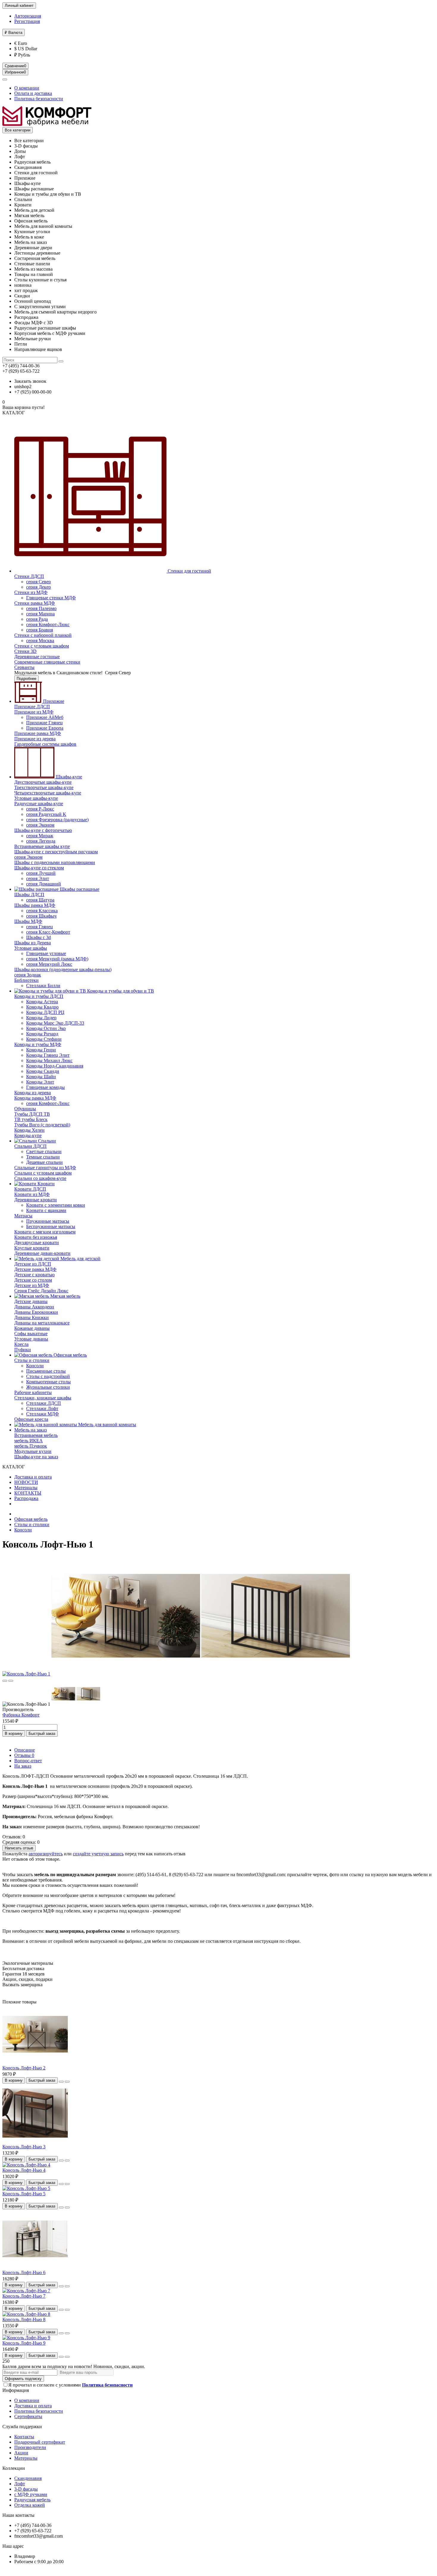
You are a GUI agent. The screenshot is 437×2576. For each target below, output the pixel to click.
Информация (16, 2390)
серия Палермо (41, 608)
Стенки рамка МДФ (35, 603)
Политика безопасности (39, 99)
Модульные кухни (33, 1451)
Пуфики (23, 1350)
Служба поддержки (22, 2427)
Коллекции (14, 2468)
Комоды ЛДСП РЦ (45, 1012)
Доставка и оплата (33, 1477)
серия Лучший (41, 873)
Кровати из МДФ (32, 1194)
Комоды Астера (42, 1002)
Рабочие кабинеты (33, 1392)
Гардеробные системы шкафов (45, 744)
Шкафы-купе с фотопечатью (43, 830)
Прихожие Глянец (44, 723)
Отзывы (24, 1755)
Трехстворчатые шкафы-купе (44, 787)
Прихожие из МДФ (34, 712)
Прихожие (53, 701)
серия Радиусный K (46, 814)
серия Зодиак (28, 975)
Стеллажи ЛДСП (44, 1403)
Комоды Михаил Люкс (49, 1060)
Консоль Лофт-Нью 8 (24, 2319)
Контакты (24, 2437)
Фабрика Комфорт (21, 1715)
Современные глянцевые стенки (47, 662)
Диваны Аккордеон (34, 1307)
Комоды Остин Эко (46, 1028)
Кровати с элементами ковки (56, 1205)
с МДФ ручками (31, 2494)
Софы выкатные (31, 1334)
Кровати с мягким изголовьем (45, 1232)
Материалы (26, 1488)
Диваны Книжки (32, 1317)
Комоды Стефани (44, 1039)
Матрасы (23, 1216)
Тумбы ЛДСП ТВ (32, 1114)
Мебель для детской (80, 1259)
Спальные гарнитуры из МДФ (45, 1168)
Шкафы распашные (79, 889)
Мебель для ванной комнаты (107, 1425)
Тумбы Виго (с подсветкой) (42, 1125)
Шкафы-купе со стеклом (39, 868)
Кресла (21, 1344)
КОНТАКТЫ (28, 1493)
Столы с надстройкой (48, 1376)
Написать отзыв (19, 1848)
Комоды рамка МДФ (35, 1098)
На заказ (23, 1766)
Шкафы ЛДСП (29, 895)
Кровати (45, 1184)
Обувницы (25, 1109)
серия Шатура (40, 900)
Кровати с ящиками (46, 1210)
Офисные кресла (31, 1419)
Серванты (24, 667)
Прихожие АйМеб (45, 717)
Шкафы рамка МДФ (35, 905)
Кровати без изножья (36, 1237)
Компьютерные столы (48, 1382)
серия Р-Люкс (40, 809)
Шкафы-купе (68, 777)
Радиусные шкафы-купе (39, 803)
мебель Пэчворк (31, 1446)
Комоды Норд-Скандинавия (55, 1066)
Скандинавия (28, 2478)
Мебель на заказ (30, 1430)
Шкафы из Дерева (33, 943)
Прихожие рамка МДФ (38, 733)
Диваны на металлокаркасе (42, 1323)
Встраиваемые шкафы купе (42, 846)
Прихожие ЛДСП (32, 707)
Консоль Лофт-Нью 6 (24, 2272)
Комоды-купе (28, 1135)
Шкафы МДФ (28, 921)
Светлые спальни (44, 1151)
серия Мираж (40, 836)
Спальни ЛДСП (30, 1146)
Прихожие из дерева (35, 739)
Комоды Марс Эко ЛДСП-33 (55, 1023)
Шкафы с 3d (38, 937)
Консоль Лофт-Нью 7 (24, 2296)
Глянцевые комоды (45, 1087)
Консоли (35, 1366)
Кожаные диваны (32, 1328)
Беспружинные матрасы (51, 1226)
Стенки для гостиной (189, 571)
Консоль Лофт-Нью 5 (24, 2194)
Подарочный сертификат (40, 2442)
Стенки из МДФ (31, 592)
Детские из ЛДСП (33, 1264)
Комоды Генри (41, 1050)
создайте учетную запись (98, 1854)
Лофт (20, 2484)
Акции (21, 2453)
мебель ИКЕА (29, 1441)
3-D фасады (26, 2489)
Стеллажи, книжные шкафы (43, 1398)
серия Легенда (41, 841)
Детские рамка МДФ (35, 1269)
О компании (27, 88)
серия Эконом (40, 825)
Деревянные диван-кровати (42, 1253)
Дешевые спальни (44, 1162)
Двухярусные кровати (37, 1242)
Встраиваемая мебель (36, 1435)
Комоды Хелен (29, 1130)
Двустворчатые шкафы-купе (43, 782)
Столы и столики (32, 1360)
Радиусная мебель (32, 2500)
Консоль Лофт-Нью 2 (24, 2068)
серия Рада (37, 619)
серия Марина (40, 614)
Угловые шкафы (31, 948)
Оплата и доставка (33, 93)
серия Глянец (40, 927)
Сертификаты (28, 2416)
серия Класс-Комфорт (48, 932)
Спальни (46, 1141)
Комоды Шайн (41, 1077)
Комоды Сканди (43, 1071)
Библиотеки (26, 980)
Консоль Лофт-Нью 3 (24, 2147)
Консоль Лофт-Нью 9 (24, 2343)
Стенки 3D (25, 651)
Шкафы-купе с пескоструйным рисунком (56, 852)
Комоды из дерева (33, 1093)
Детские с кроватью (34, 1275)
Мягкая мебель (65, 1296)
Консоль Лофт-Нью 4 (24, 2170)
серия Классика (42, 911)
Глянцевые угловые (46, 953)
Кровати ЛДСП (30, 1189)
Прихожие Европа (45, 728)
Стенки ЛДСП (29, 576)
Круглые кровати (32, 1248)
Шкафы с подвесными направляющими (55, 862)
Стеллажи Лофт (42, 1408)
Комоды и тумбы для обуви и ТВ (120, 991)
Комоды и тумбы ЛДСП (39, 996)
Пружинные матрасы (48, 1221)
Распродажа (26, 1498)
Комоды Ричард (42, 1034)
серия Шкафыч (41, 916)
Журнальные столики (48, 1387)
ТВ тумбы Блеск (31, 1119)
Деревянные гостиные (37, 657)
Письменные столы (46, 1371)
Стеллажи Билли (43, 986)
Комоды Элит (40, 1082)
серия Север (38, 582)
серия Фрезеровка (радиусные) (57, 820)
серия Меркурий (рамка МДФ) (57, 959)
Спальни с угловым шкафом (43, 1173)
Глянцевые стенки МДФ (51, 598)
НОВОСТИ (26, 1482)
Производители (30, 2447)
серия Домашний (44, 884)
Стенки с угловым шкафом (42, 646)
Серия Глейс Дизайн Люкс (41, 1291)
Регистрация (27, 21)
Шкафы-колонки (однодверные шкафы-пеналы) (63, 969)
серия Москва (40, 641)
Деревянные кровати (36, 1200)
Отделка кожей (30, 2505)
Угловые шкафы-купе (36, 798)
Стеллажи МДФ (43, 1414)
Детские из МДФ (32, 1285)
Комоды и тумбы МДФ (38, 1044)
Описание (25, 1750)
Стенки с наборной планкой (43, 635)
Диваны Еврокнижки (36, 1312)
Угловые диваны (31, 1339)
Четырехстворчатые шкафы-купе (48, 793)
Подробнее (26, 679)
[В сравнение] (11, 1681)
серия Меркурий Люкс (49, 964)
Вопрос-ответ (28, 1761)
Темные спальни (43, 1157)
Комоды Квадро (42, 1007)
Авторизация (28, 16)
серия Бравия (40, 630)
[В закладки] (5, 1681)
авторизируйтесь (46, 1854)
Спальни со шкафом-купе (40, 1178)
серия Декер (38, 587)
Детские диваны (31, 1301)
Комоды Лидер (41, 1018)
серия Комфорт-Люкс (48, 624)
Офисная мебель (70, 1355)
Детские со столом (33, 1280)
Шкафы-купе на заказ (36, 1457)
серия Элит (38, 878)
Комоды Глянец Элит (48, 1055)
